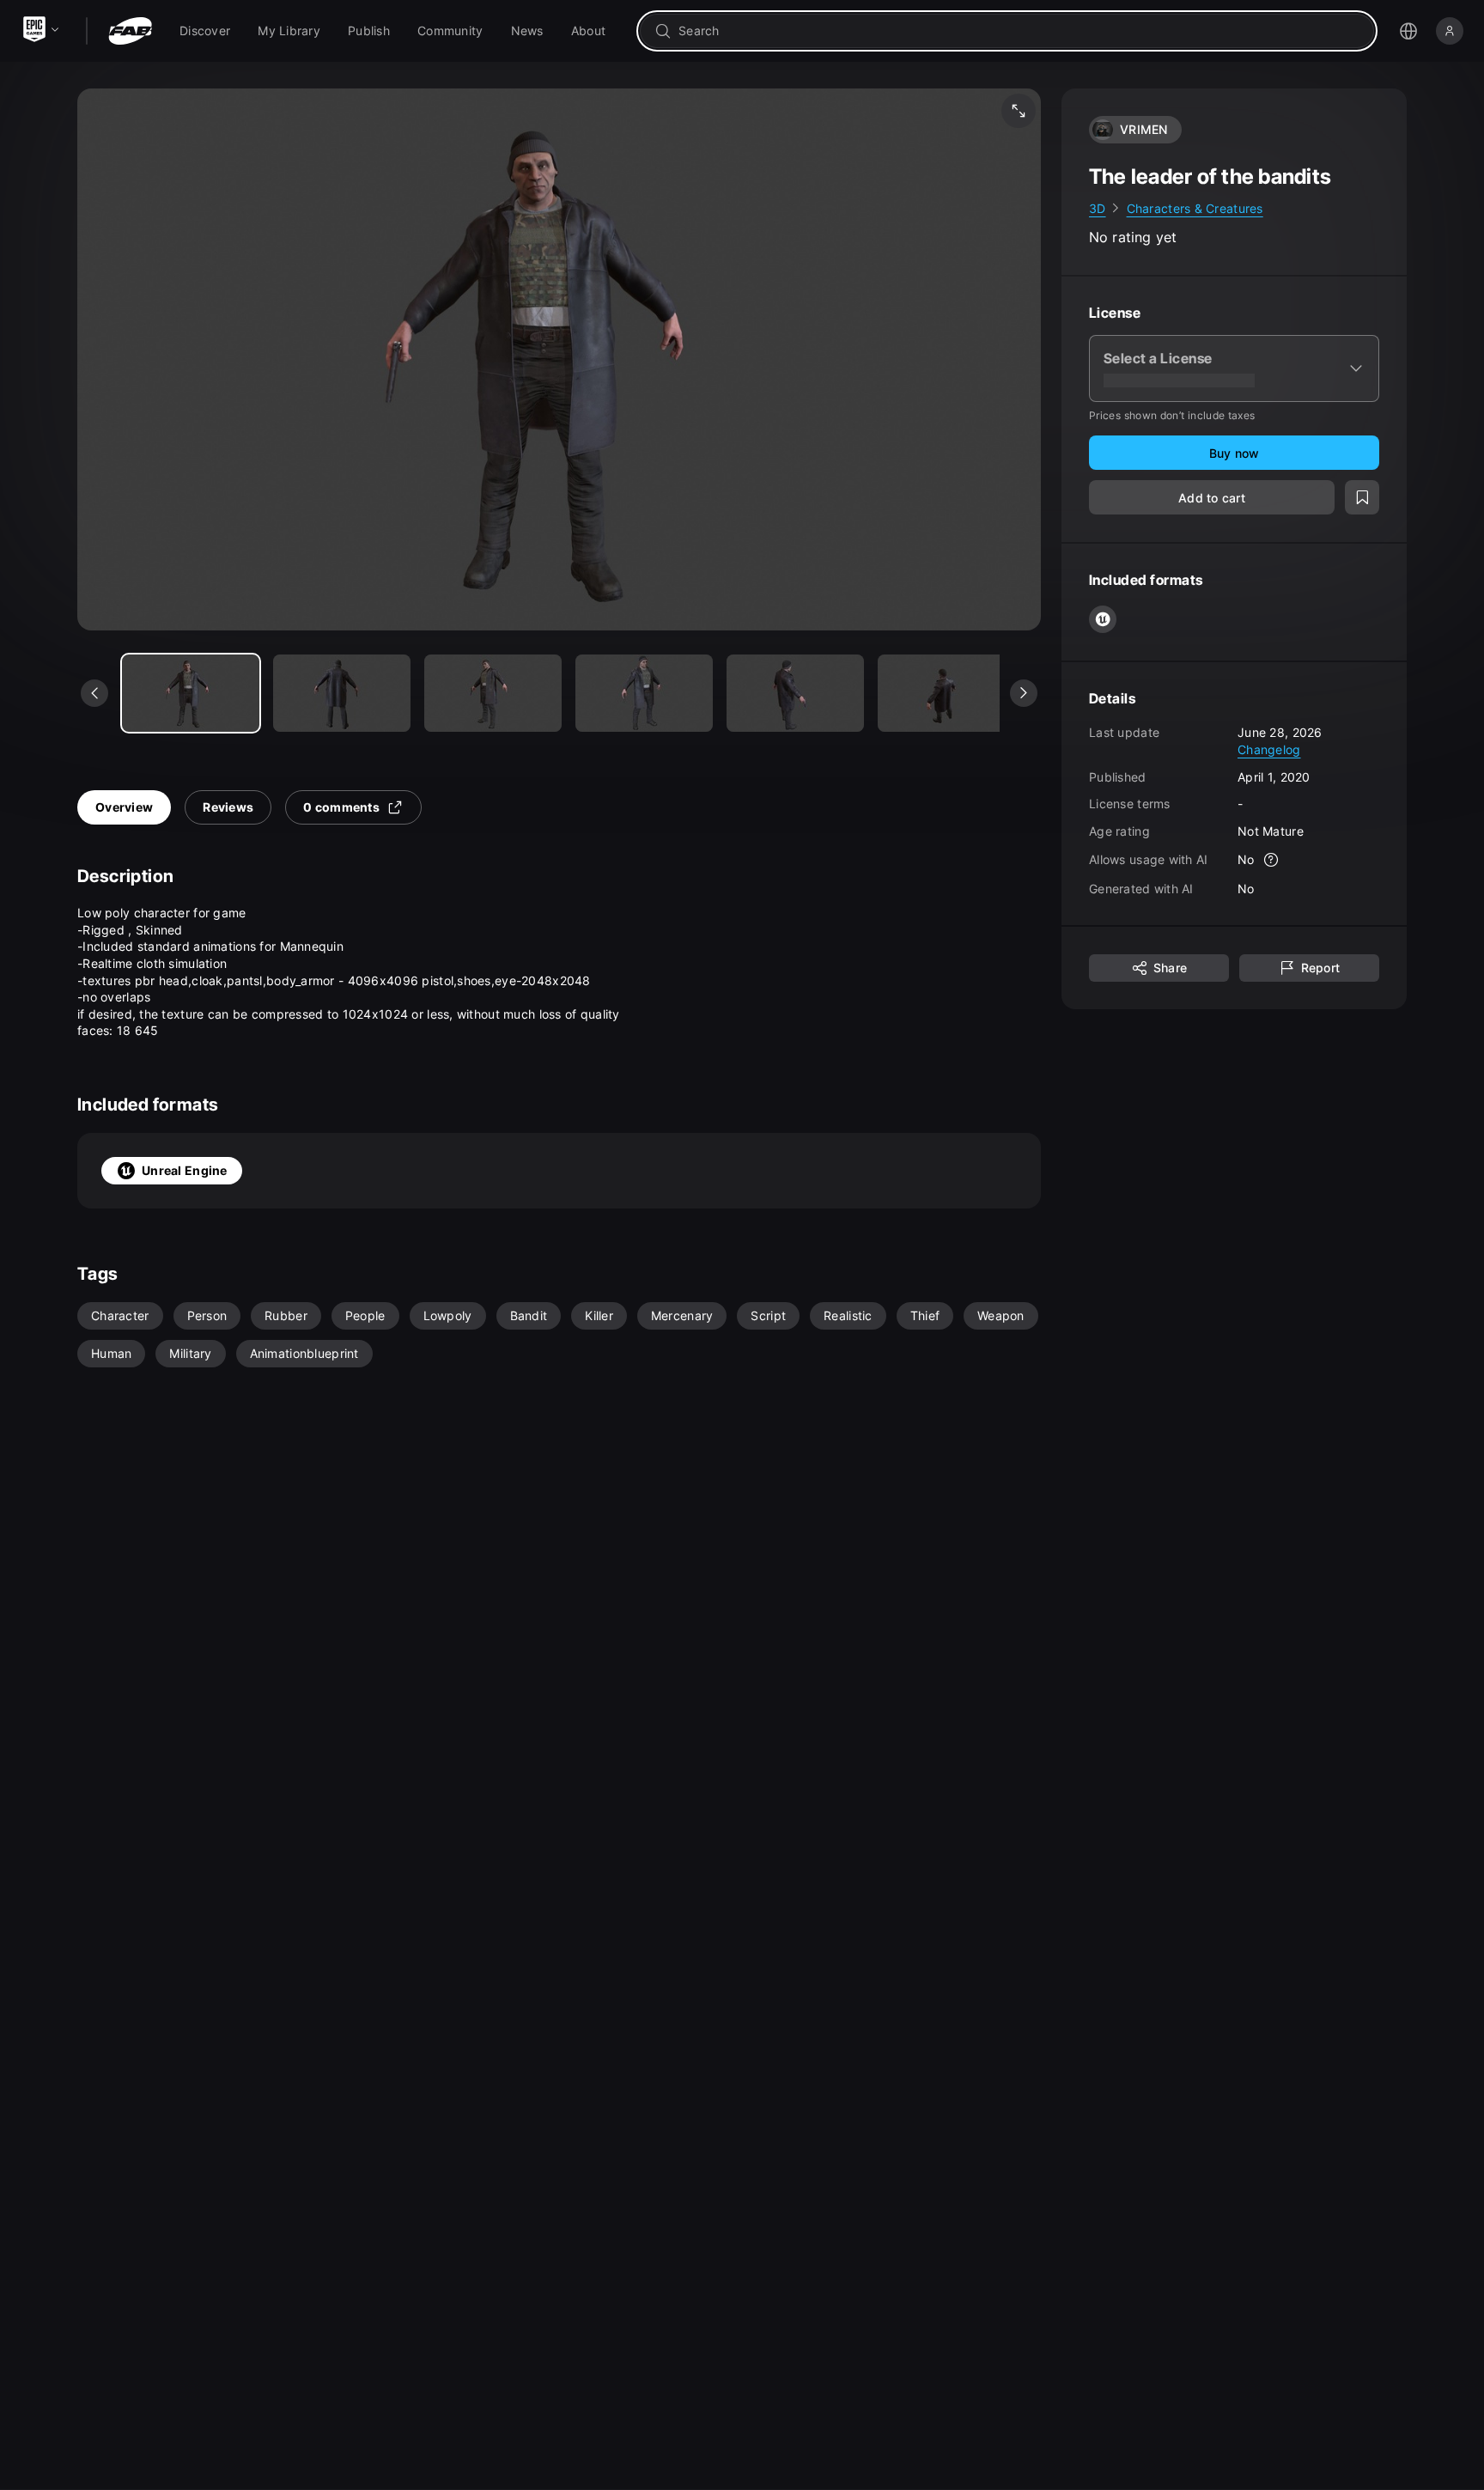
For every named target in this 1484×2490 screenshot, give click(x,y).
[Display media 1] (342, 693)
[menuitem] (205, 31)
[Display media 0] (191, 693)
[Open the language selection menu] (1408, 31)
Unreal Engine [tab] (185, 1170)
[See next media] (1024, 693)
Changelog (1269, 749)
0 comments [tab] (341, 807)
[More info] (1272, 861)
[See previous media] (94, 693)
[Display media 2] (493, 693)
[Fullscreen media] (1019, 111)
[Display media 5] (946, 693)
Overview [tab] (124, 807)
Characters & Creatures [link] (1195, 208)
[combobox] (1019, 31)
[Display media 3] (644, 693)
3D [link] (1098, 208)
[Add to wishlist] (1362, 498)
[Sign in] (1450, 31)
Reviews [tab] (228, 807)
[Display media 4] (795, 693)
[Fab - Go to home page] (130, 31)
